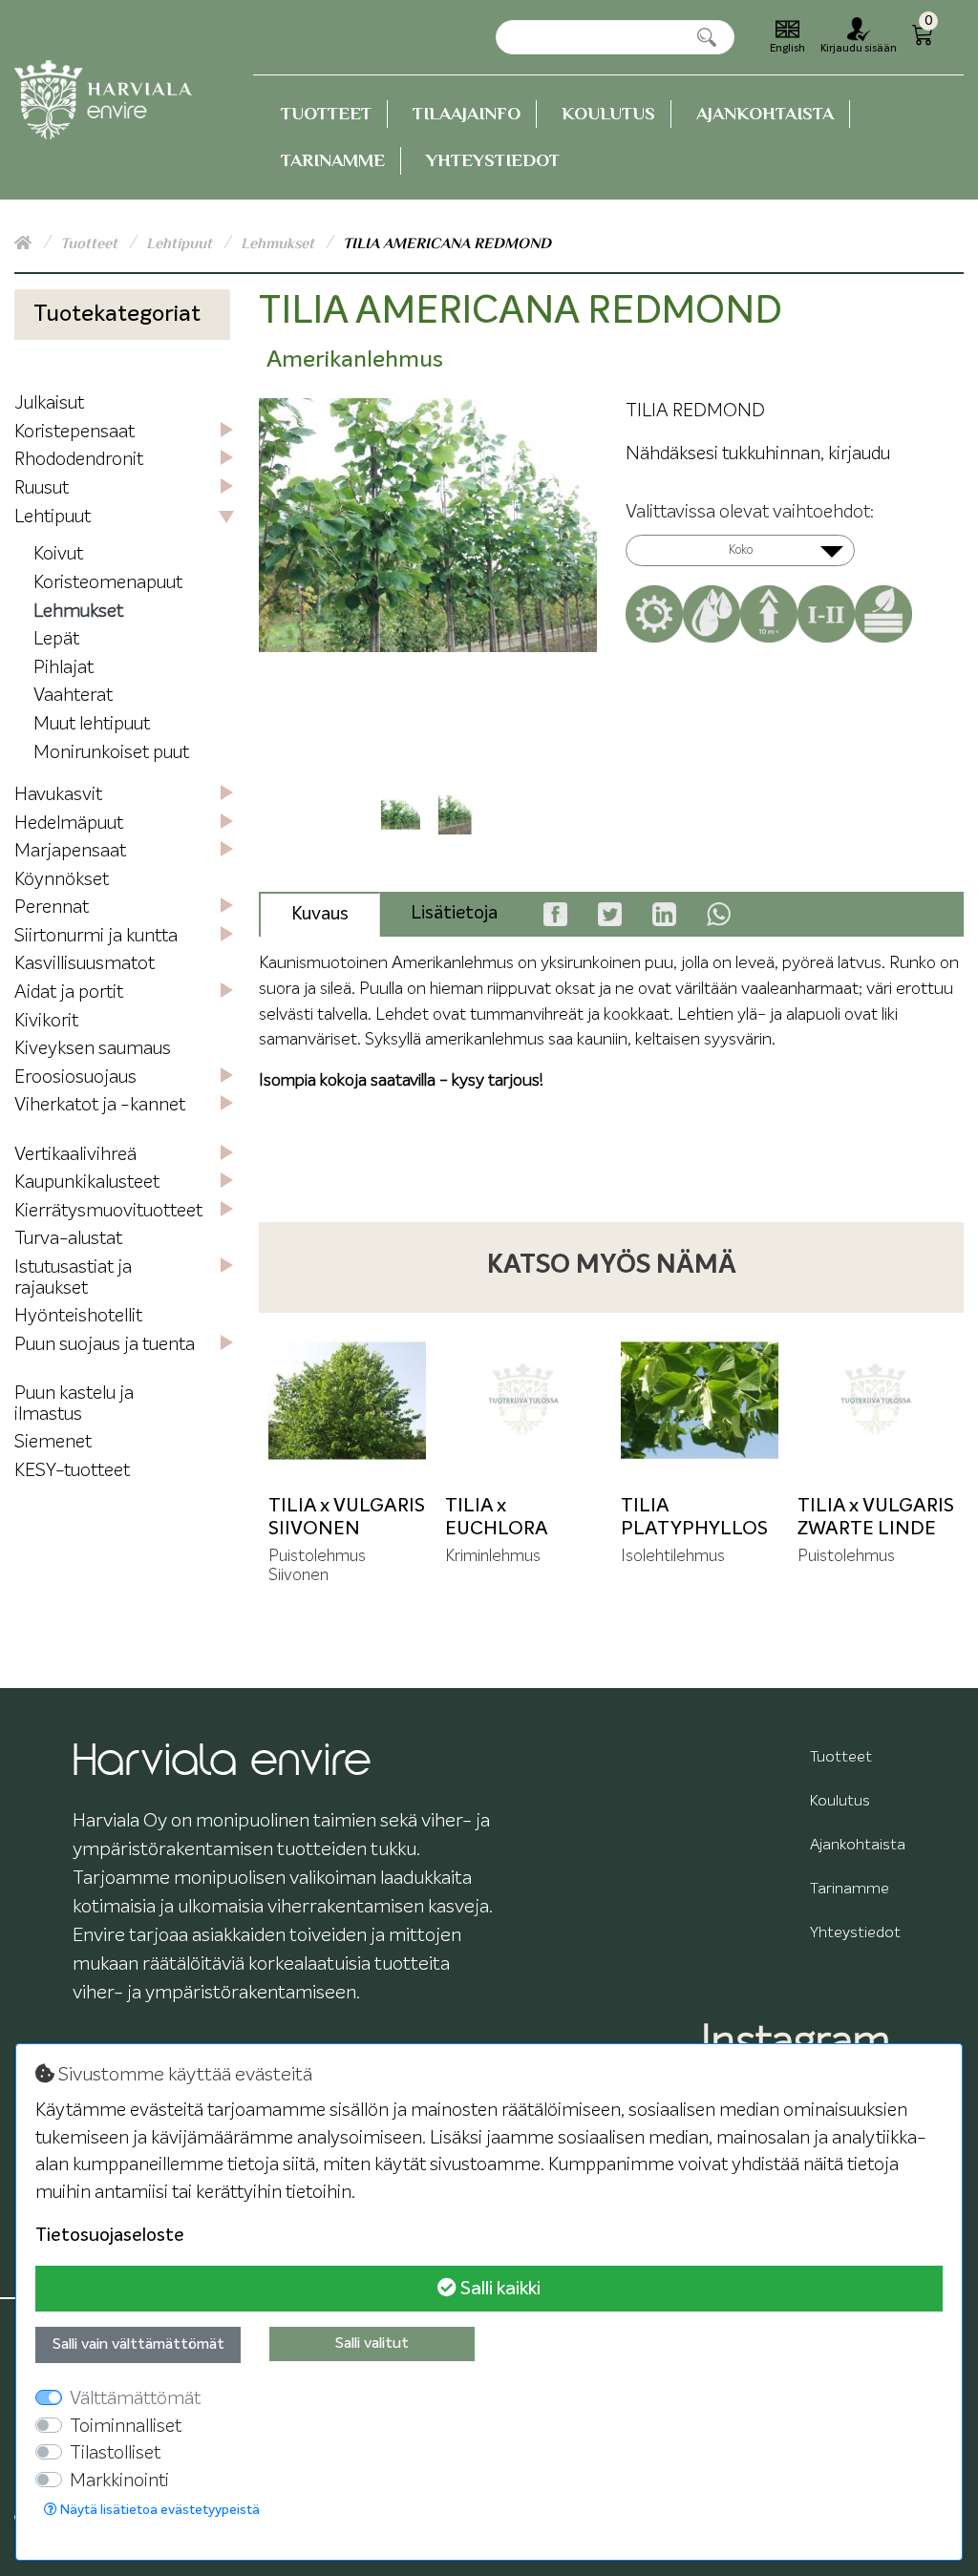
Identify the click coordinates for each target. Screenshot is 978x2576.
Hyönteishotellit (78, 1316)
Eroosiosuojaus (75, 1077)
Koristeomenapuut (108, 583)
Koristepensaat (74, 432)
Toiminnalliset (126, 2427)
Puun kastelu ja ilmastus (74, 1404)
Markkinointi (119, 2481)
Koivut (58, 554)
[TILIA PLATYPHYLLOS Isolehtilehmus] (700, 1401)
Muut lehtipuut (92, 724)
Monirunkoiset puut (111, 753)
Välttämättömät (135, 2399)
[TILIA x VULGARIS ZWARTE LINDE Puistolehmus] (876, 1401)
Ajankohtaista (765, 113)
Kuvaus (320, 914)
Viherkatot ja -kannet (100, 1105)
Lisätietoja (454, 913)
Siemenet (53, 1442)
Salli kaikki (499, 2289)
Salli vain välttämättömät (138, 2345)
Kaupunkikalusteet (87, 1182)
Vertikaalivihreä (75, 1155)
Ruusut (42, 488)
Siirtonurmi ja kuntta (96, 936)
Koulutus (608, 113)
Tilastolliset (115, 2453)
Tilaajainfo (467, 113)
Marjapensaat (70, 851)
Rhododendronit (79, 460)
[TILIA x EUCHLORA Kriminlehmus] (524, 1401)
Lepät (56, 639)
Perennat (52, 908)
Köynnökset (62, 880)
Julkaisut (49, 403)
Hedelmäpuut (69, 823)
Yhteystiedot (493, 160)
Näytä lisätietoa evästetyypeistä (159, 2510)
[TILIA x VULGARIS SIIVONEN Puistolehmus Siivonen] (347, 1401)
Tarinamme (333, 160)
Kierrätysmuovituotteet (108, 1211)
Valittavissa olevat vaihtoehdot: (750, 512)
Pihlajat (64, 668)
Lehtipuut (181, 243)
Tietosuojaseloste (110, 2236)
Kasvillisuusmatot (85, 964)
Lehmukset (279, 243)
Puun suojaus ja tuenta (105, 1345)
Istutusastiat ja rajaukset (73, 1278)
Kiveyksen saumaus (93, 1049)
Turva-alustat (68, 1239)
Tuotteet (326, 113)
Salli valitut (372, 2344)
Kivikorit (46, 1021)
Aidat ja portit (69, 992)
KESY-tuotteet (72, 1471)
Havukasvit (58, 795)
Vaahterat (73, 696)
